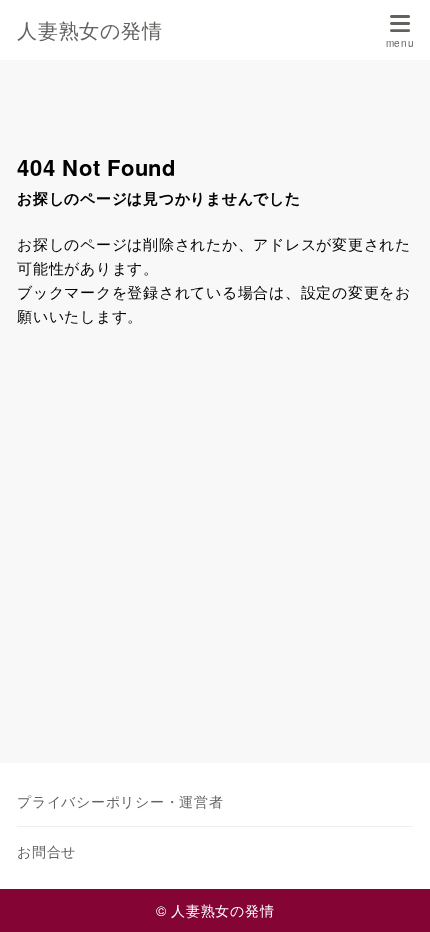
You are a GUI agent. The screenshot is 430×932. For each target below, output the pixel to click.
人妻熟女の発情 (89, 30)
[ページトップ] (390, 892)
